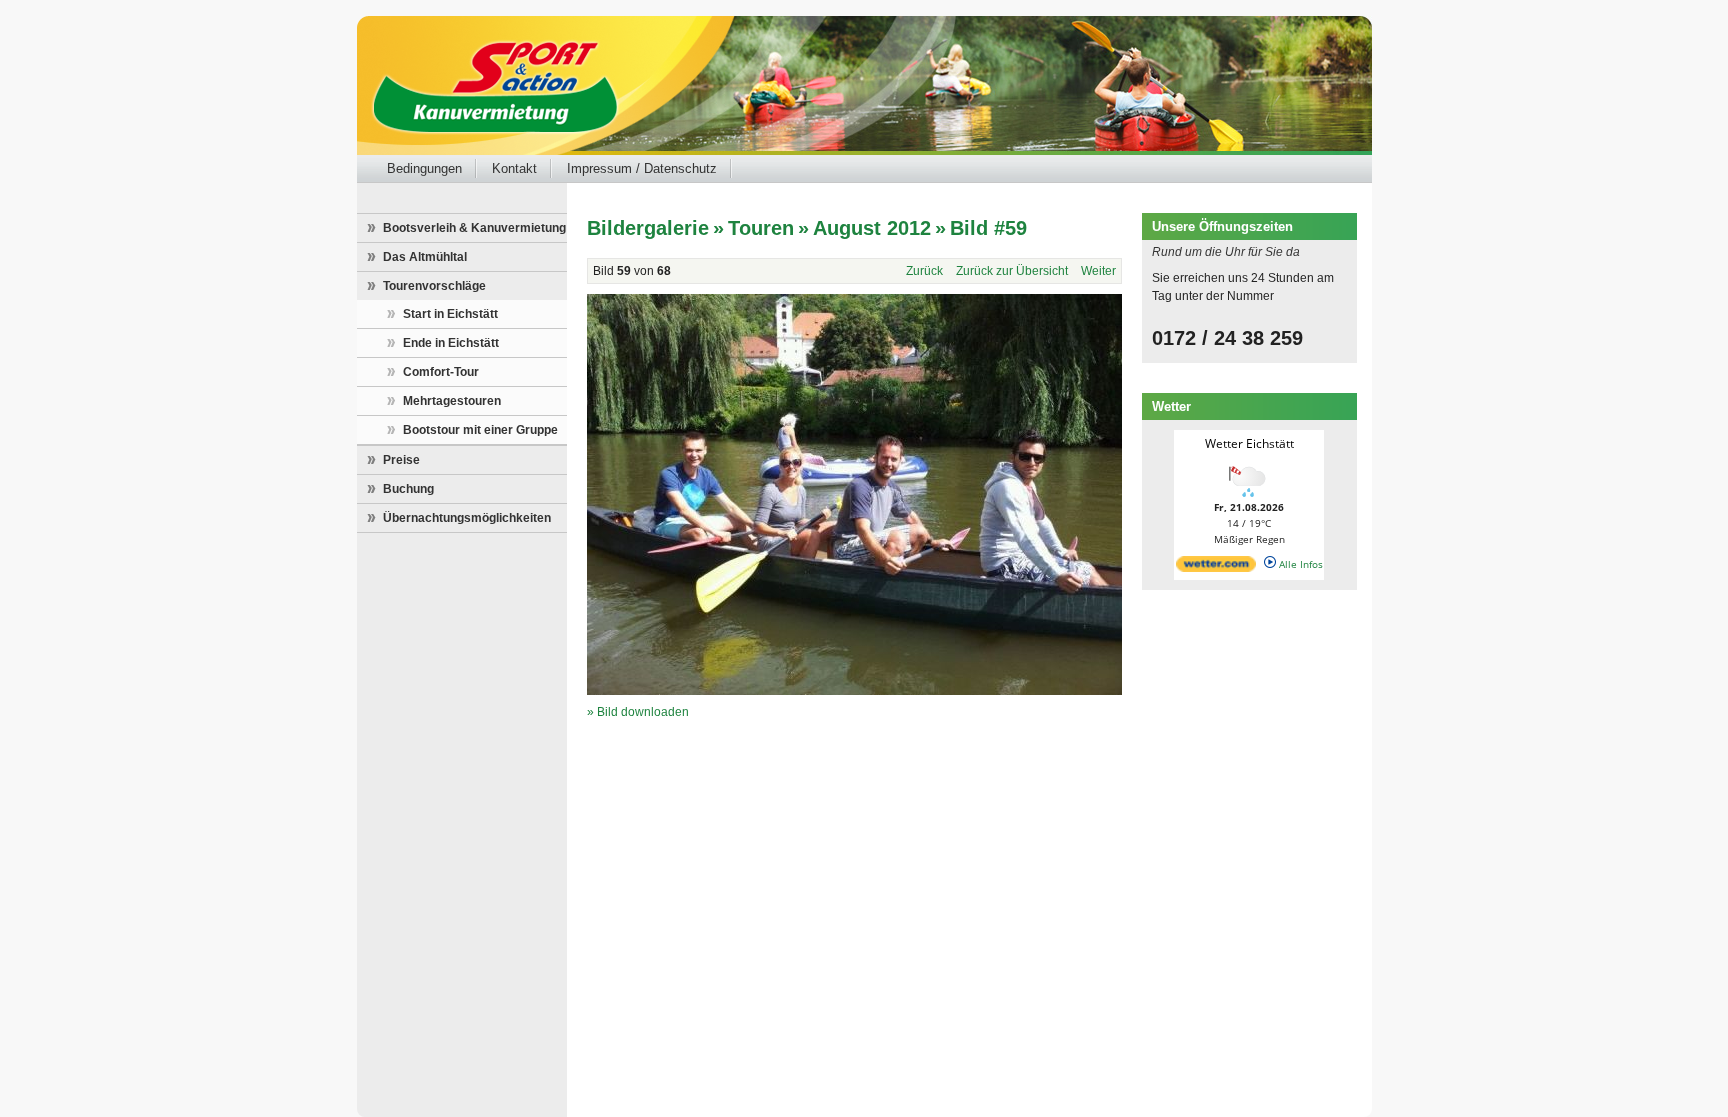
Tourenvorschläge (434, 286)
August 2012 (872, 228)
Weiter (1098, 271)
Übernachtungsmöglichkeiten (467, 518)
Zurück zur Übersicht (1012, 271)
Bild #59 (988, 228)
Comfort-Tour (441, 372)
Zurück (924, 271)
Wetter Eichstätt (1249, 443)
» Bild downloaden (638, 712)
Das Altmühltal (425, 257)
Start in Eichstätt (450, 314)
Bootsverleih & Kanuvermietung (474, 228)
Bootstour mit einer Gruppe (480, 430)
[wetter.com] (1216, 568)
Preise (401, 460)
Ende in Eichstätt (451, 343)
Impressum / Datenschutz (642, 168)
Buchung (408, 489)
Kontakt (514, 168)
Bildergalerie (648, 228)
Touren (761, 228)
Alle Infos (1299, 564)
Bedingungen (424, 168)
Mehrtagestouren (452, 401)
